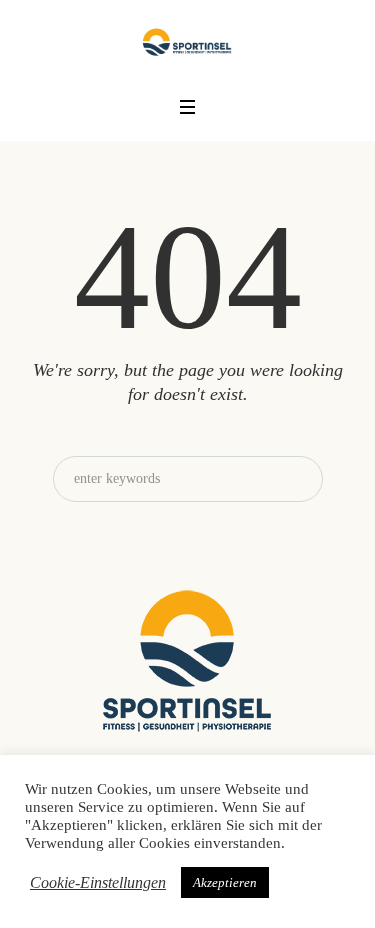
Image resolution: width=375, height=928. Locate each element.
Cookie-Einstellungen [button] (98, 882)
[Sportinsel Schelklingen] (187, 41)
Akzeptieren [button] (225, 882)
